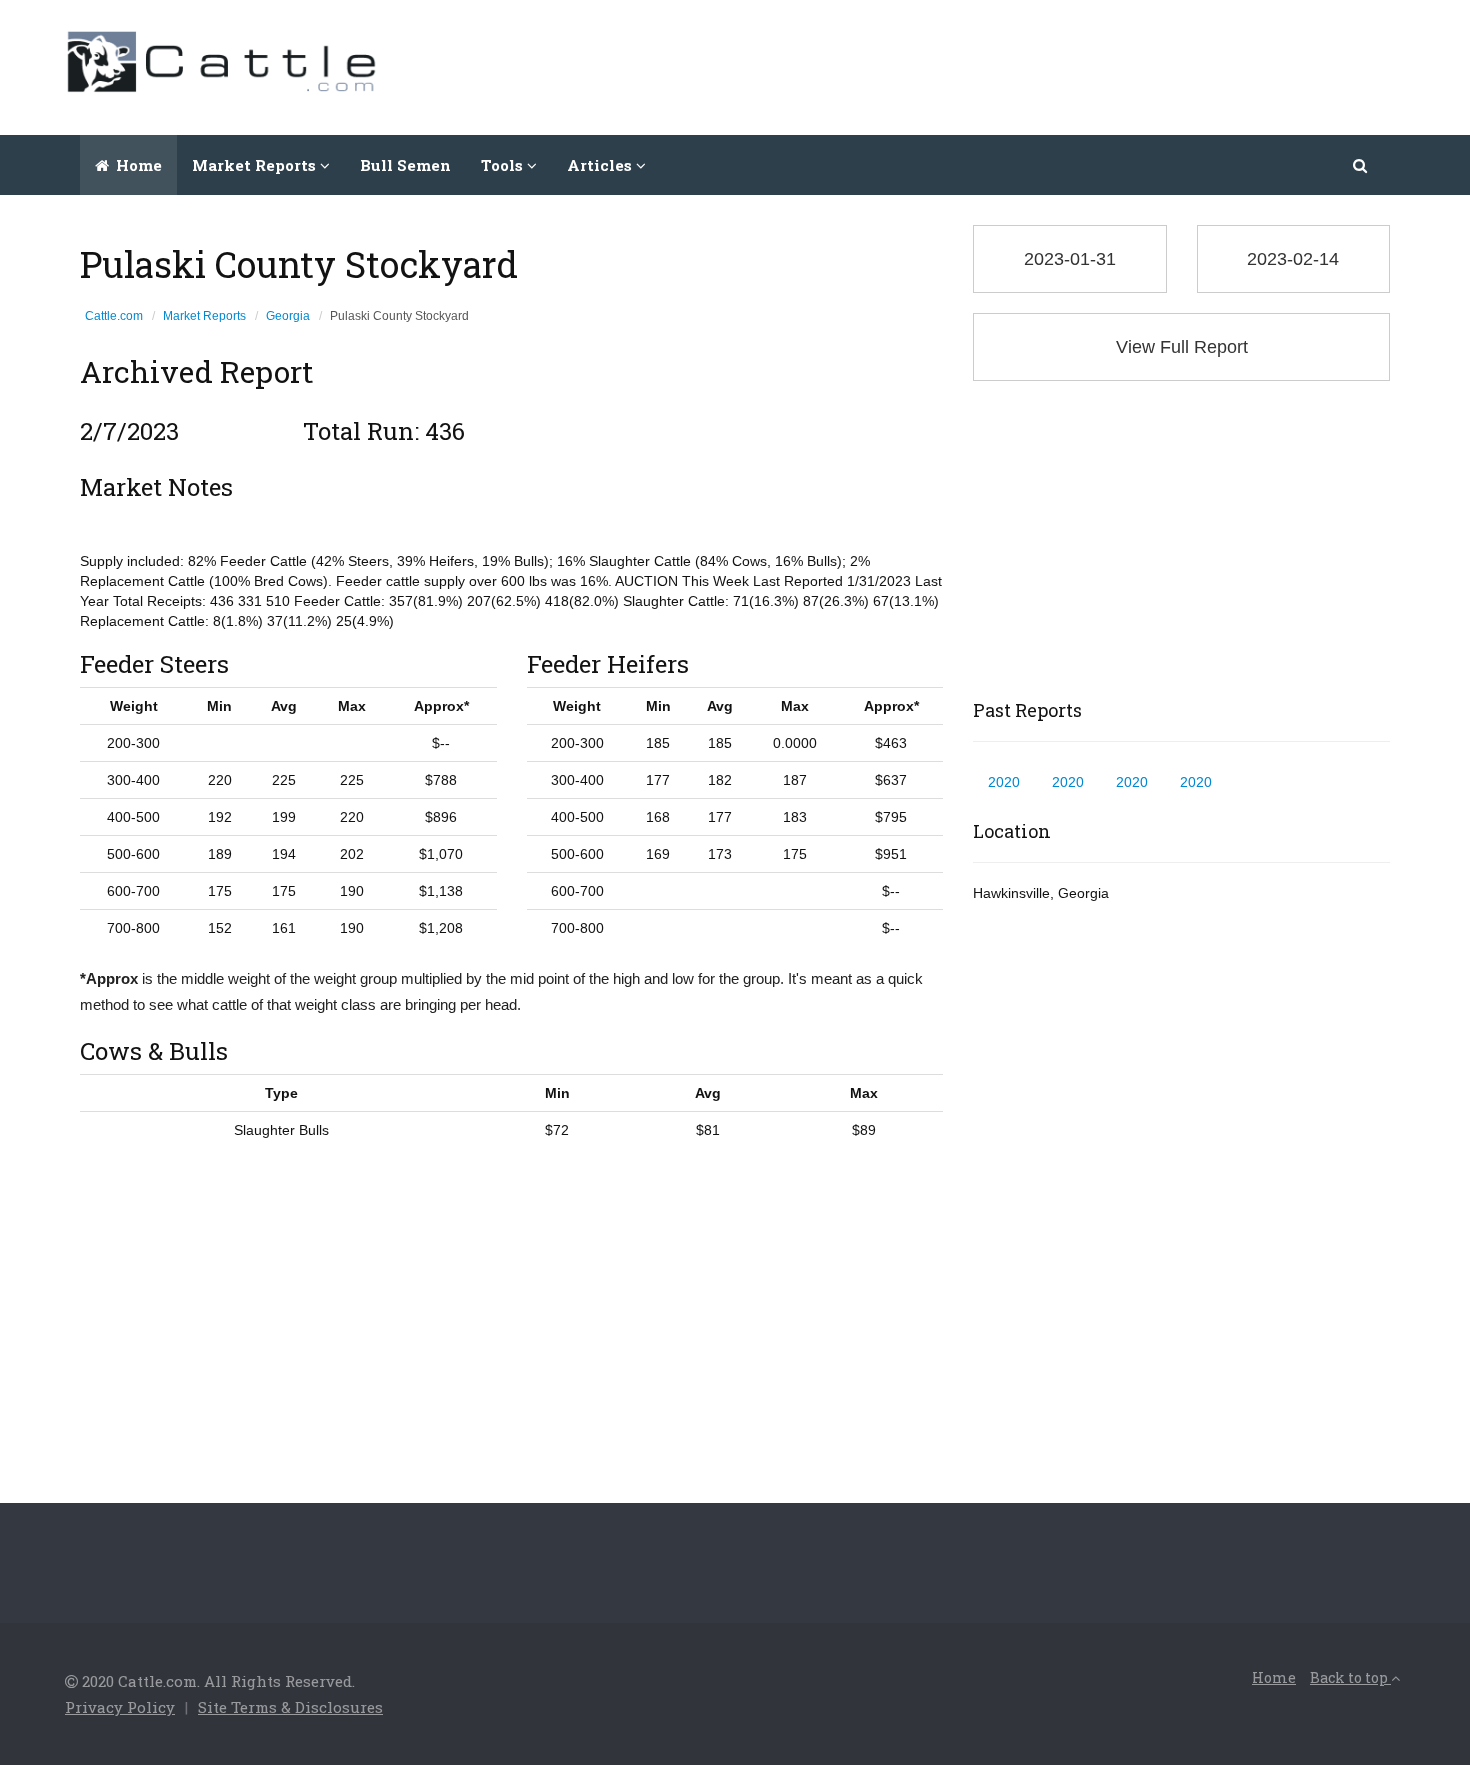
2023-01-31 (1070, 259)
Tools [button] (504, 165)
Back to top (1350, 1677)
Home (137, 165)
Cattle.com (114, 316)
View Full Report (1182, 347)
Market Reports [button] (256, 165)
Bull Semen (405, 165)
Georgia (288, 316)
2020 (1004, 782)
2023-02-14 (1293, 259)
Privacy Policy (120, 1707)
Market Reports (204, 316)
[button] (1361, 165)
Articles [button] (601, 165)
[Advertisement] (1041, 65)
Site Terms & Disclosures (290, 1707)
